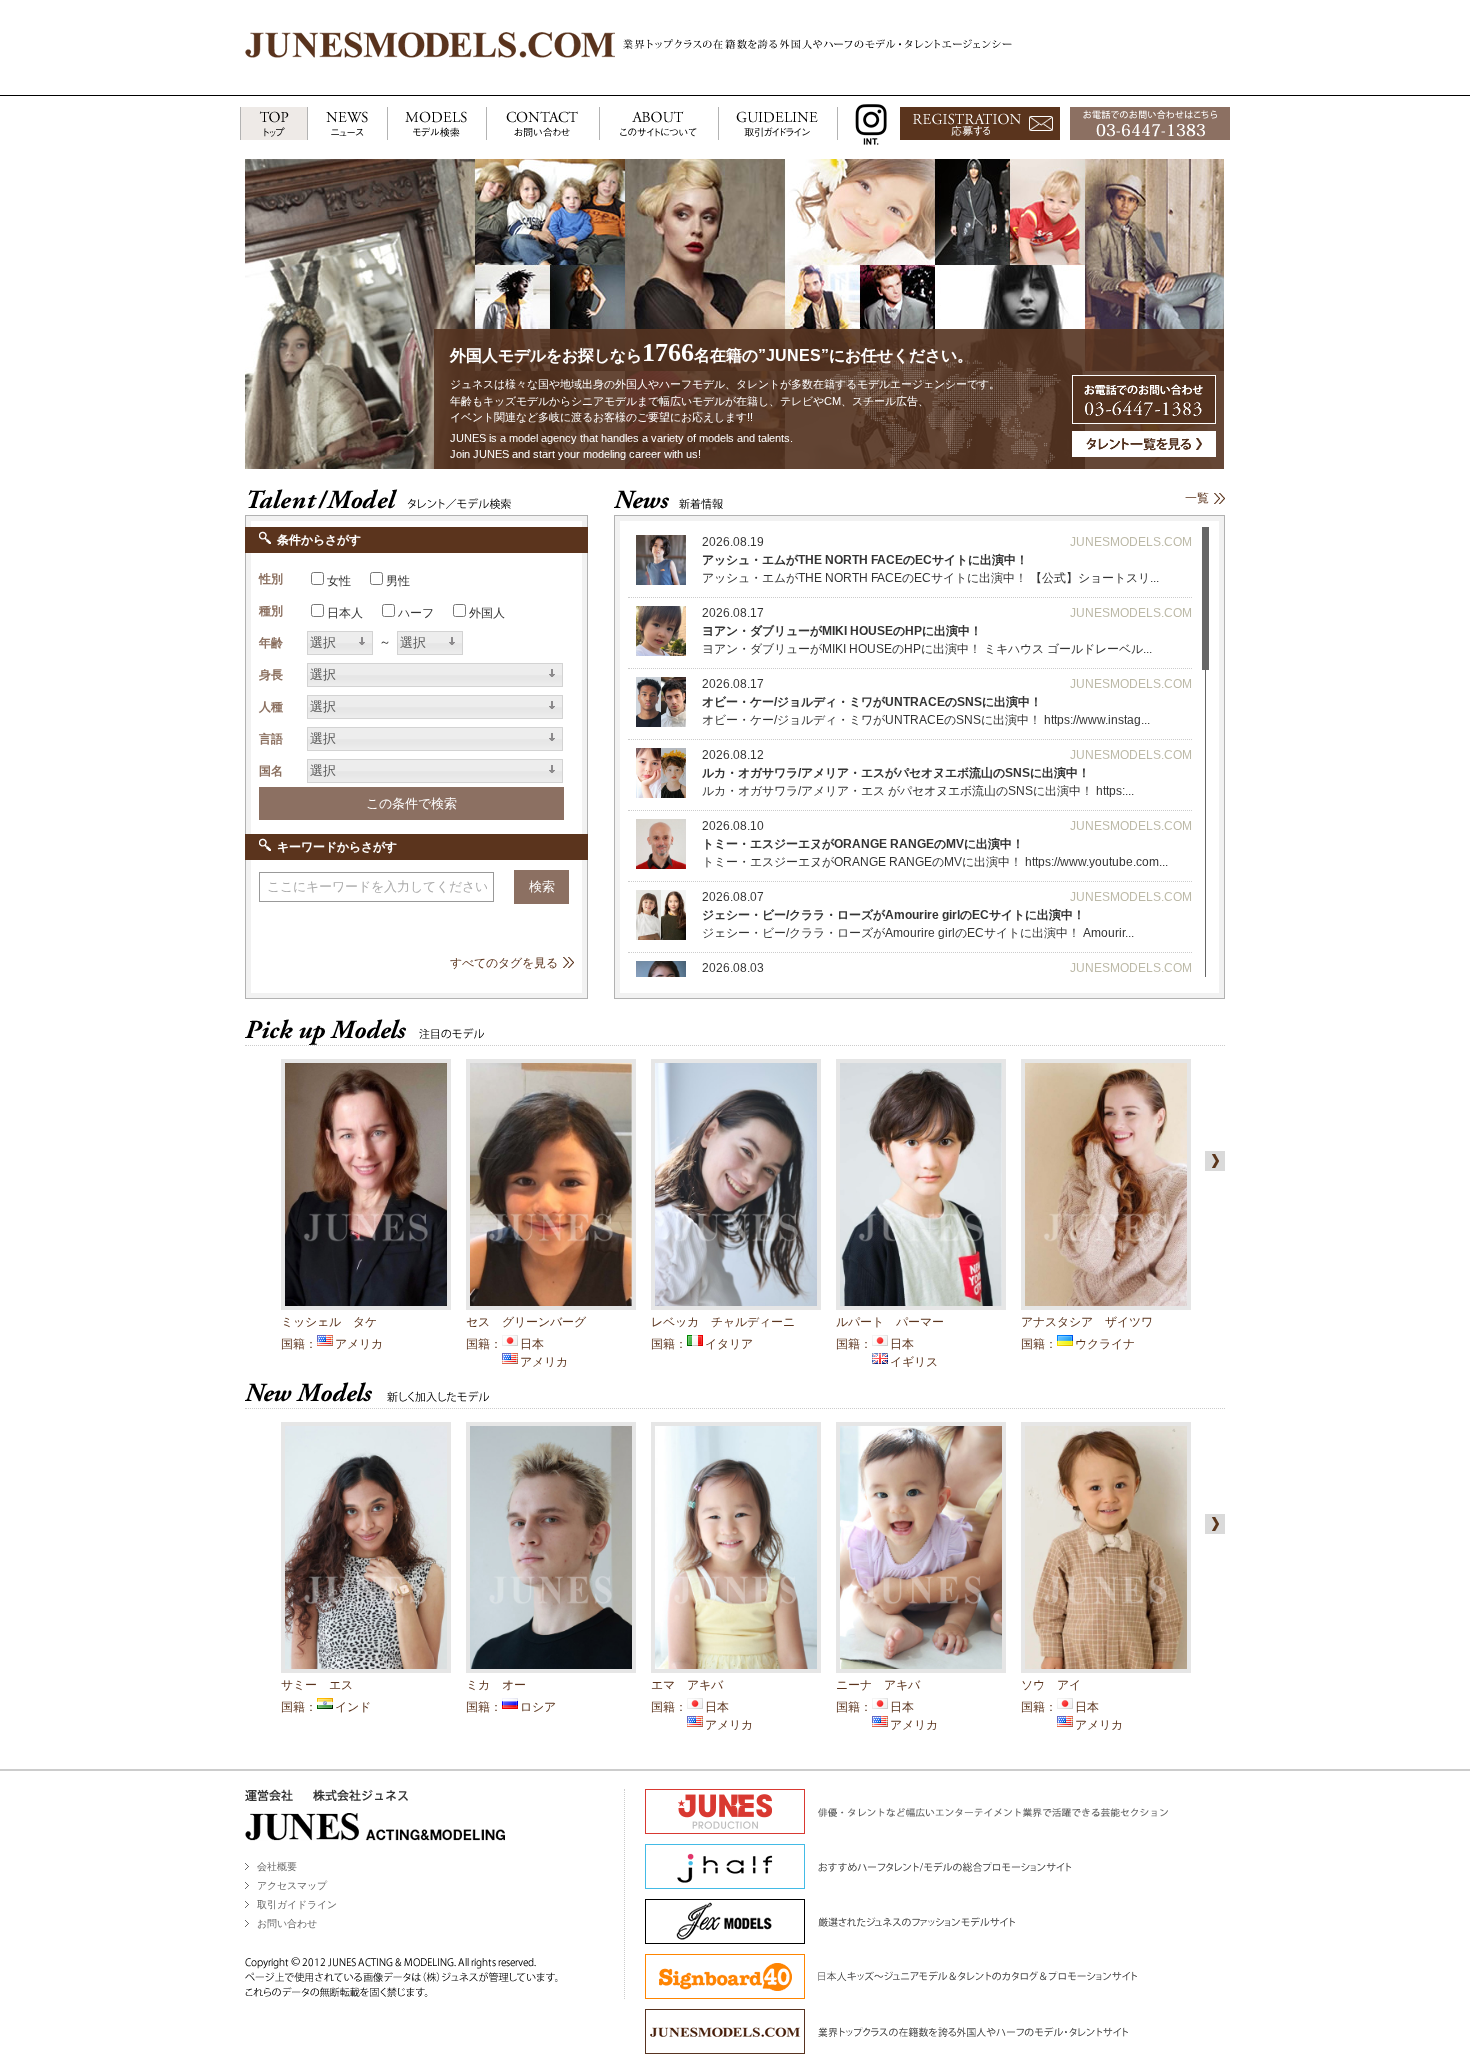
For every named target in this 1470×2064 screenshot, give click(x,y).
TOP (273, 124)
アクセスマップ (292, 1885)
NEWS (347, 124)
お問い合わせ (287, 1923)
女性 (339, 581)
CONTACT (542, 124)
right (1211, 1161)
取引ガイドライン (297, 1904)
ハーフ (416, 613)
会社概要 (277, 1866)
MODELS (436, 124)
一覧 (1197, 498)
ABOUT (658, 124)
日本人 (345, 613)
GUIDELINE (778, 124)
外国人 (487, 613)
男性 (398, 581)
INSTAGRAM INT (866, 124)
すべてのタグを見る (504, 963)
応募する (980, 124)
